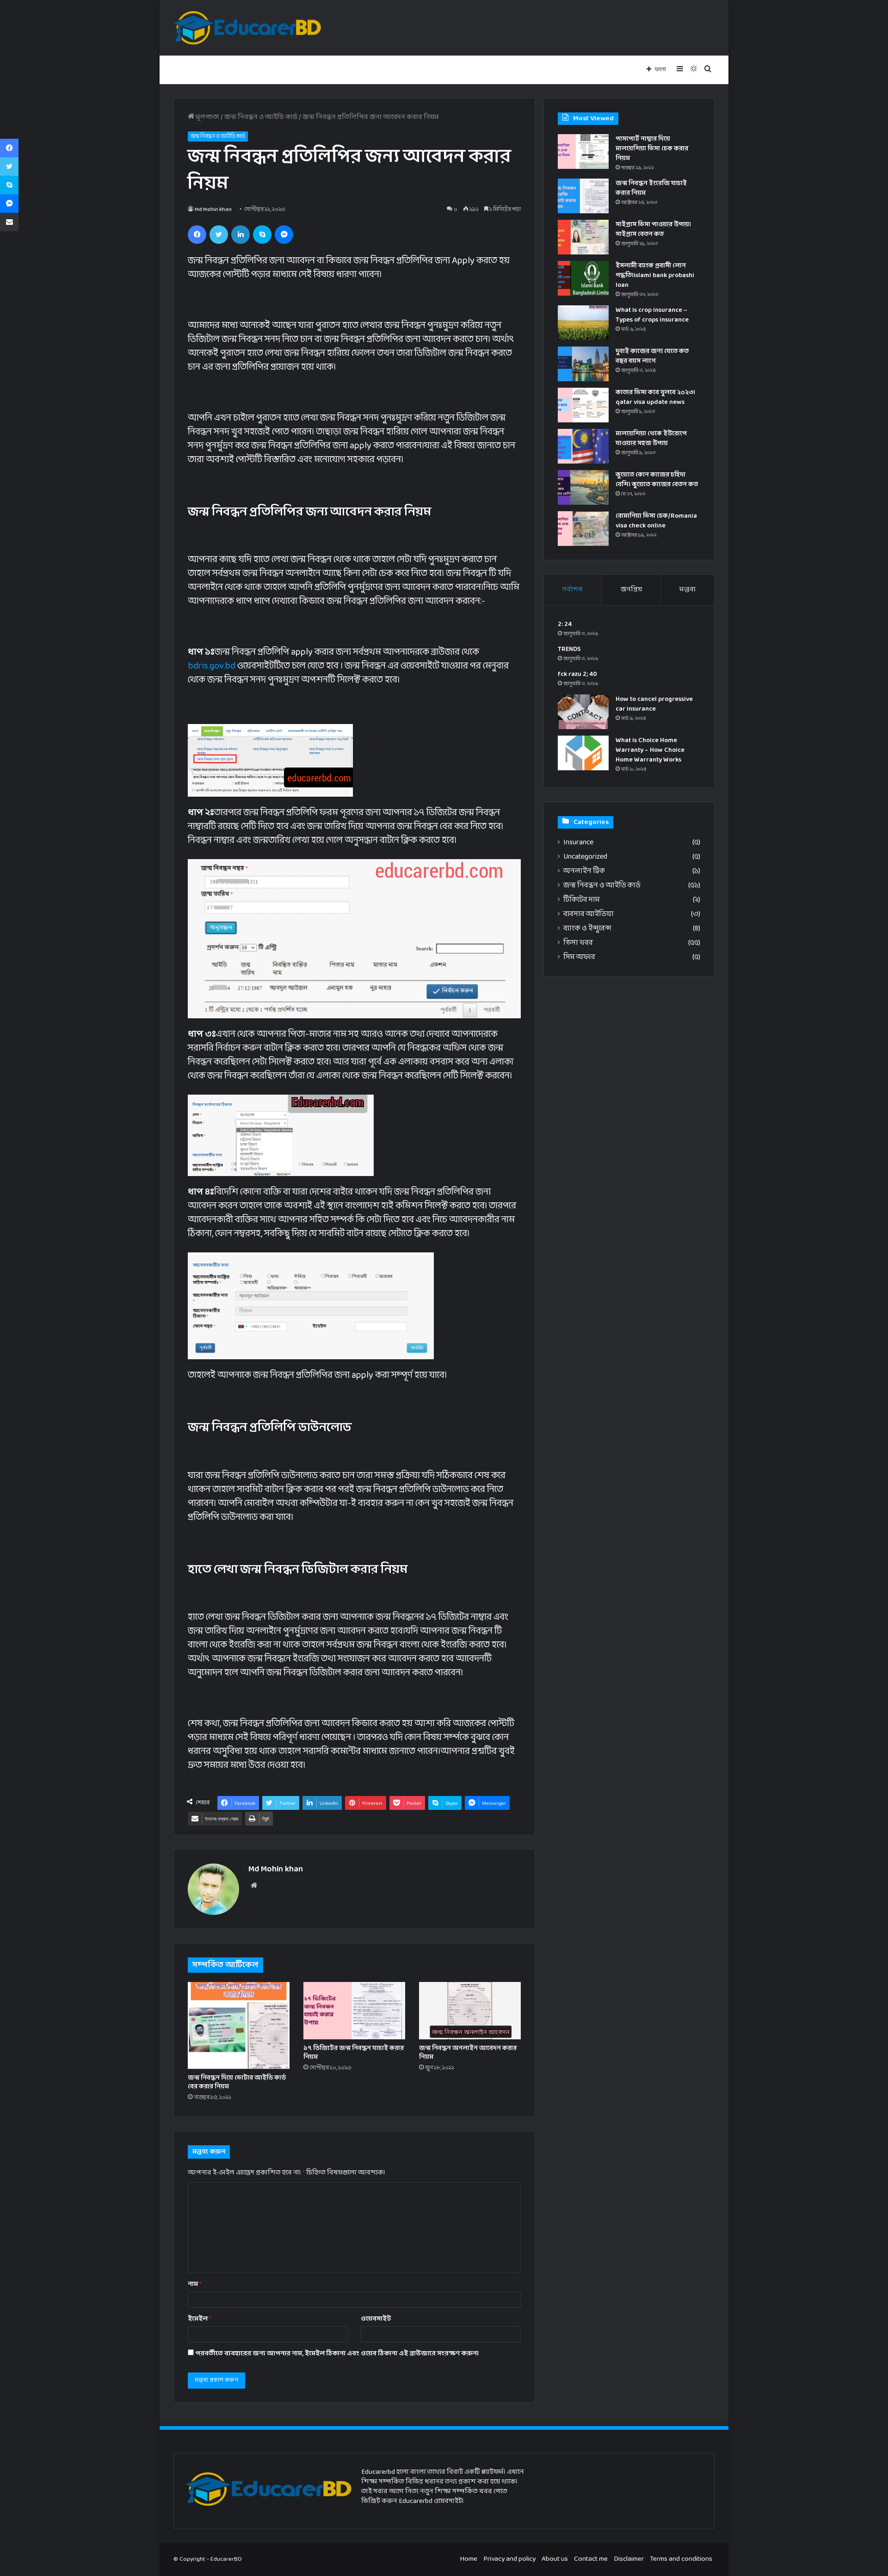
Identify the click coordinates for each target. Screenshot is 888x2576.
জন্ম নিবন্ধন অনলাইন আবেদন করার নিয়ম (468, 2053)
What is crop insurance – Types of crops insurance (652, 315)
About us (555, 2559)
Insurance (578, 843)
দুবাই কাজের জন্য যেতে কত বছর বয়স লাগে (652, 356)
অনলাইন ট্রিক (584, 871)
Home (469, 2559)
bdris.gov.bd (212, 666)
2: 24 (565, 624)
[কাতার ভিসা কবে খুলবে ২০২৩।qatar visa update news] (583, 405)
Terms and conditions (681, 2559)
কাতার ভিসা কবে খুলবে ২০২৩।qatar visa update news (655, 397)
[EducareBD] (247, 28)
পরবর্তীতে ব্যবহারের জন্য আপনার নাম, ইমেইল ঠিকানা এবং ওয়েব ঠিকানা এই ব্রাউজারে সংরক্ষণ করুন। (337, 2354)
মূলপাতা (207, 117)
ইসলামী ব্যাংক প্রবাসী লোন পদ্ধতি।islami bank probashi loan (655, 276)
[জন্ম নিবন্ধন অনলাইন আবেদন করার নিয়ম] (470, 2011)
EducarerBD (226, 2559)
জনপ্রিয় (631, 590)
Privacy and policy (509, 2559)
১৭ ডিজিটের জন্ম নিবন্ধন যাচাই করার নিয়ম (354, 2053)
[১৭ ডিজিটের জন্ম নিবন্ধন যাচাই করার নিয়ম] (354, 2011)
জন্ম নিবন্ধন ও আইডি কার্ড (261, 117)
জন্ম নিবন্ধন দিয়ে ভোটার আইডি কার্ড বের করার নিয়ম (237, 2082)
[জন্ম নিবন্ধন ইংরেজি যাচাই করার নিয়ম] (583, 196)
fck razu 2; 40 (577, 674)
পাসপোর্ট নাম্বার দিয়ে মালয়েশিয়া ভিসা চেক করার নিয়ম (652, 149)
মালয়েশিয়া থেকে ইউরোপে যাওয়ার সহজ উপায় (651, 439)
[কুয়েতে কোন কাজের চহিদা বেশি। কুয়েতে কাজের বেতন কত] (583, 487)
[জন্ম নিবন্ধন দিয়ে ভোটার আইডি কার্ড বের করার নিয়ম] (239, 2025)
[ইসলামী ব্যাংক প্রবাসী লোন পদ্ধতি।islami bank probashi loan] (583, 278)
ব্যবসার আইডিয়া (589, 914)
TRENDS (569, 649)
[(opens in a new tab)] (583, 323)
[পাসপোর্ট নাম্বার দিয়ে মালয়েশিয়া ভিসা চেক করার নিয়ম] (583, 152)
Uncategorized (585, 857)
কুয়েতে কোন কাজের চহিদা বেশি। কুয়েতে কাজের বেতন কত (657, 480)
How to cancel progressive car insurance (654, 704)
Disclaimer (629, 2559)
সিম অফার (579, 957)
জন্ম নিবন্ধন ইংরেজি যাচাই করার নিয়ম (651, 188)
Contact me (591, 2559)
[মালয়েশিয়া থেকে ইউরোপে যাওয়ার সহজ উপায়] (583, 446)
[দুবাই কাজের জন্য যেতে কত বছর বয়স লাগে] (583, 364)
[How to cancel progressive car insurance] (583, 712)
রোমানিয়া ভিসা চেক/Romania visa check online (656, 521)
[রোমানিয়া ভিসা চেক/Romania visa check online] (583, 529)
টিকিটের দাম (582, 900)
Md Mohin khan (213, 210)
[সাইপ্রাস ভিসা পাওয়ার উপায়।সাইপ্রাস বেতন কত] (583, 237)
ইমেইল (200, 2319)
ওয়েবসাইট (376, 2319)
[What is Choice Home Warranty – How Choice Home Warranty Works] (583, 753)
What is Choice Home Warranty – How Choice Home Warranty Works (650, 750)
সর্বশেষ (573, 590)
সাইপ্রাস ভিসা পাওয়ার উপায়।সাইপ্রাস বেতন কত (653, 229)
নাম (195, 2284)
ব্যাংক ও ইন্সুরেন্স (587, 929)
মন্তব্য (688, 590)
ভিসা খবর (578, 943)
